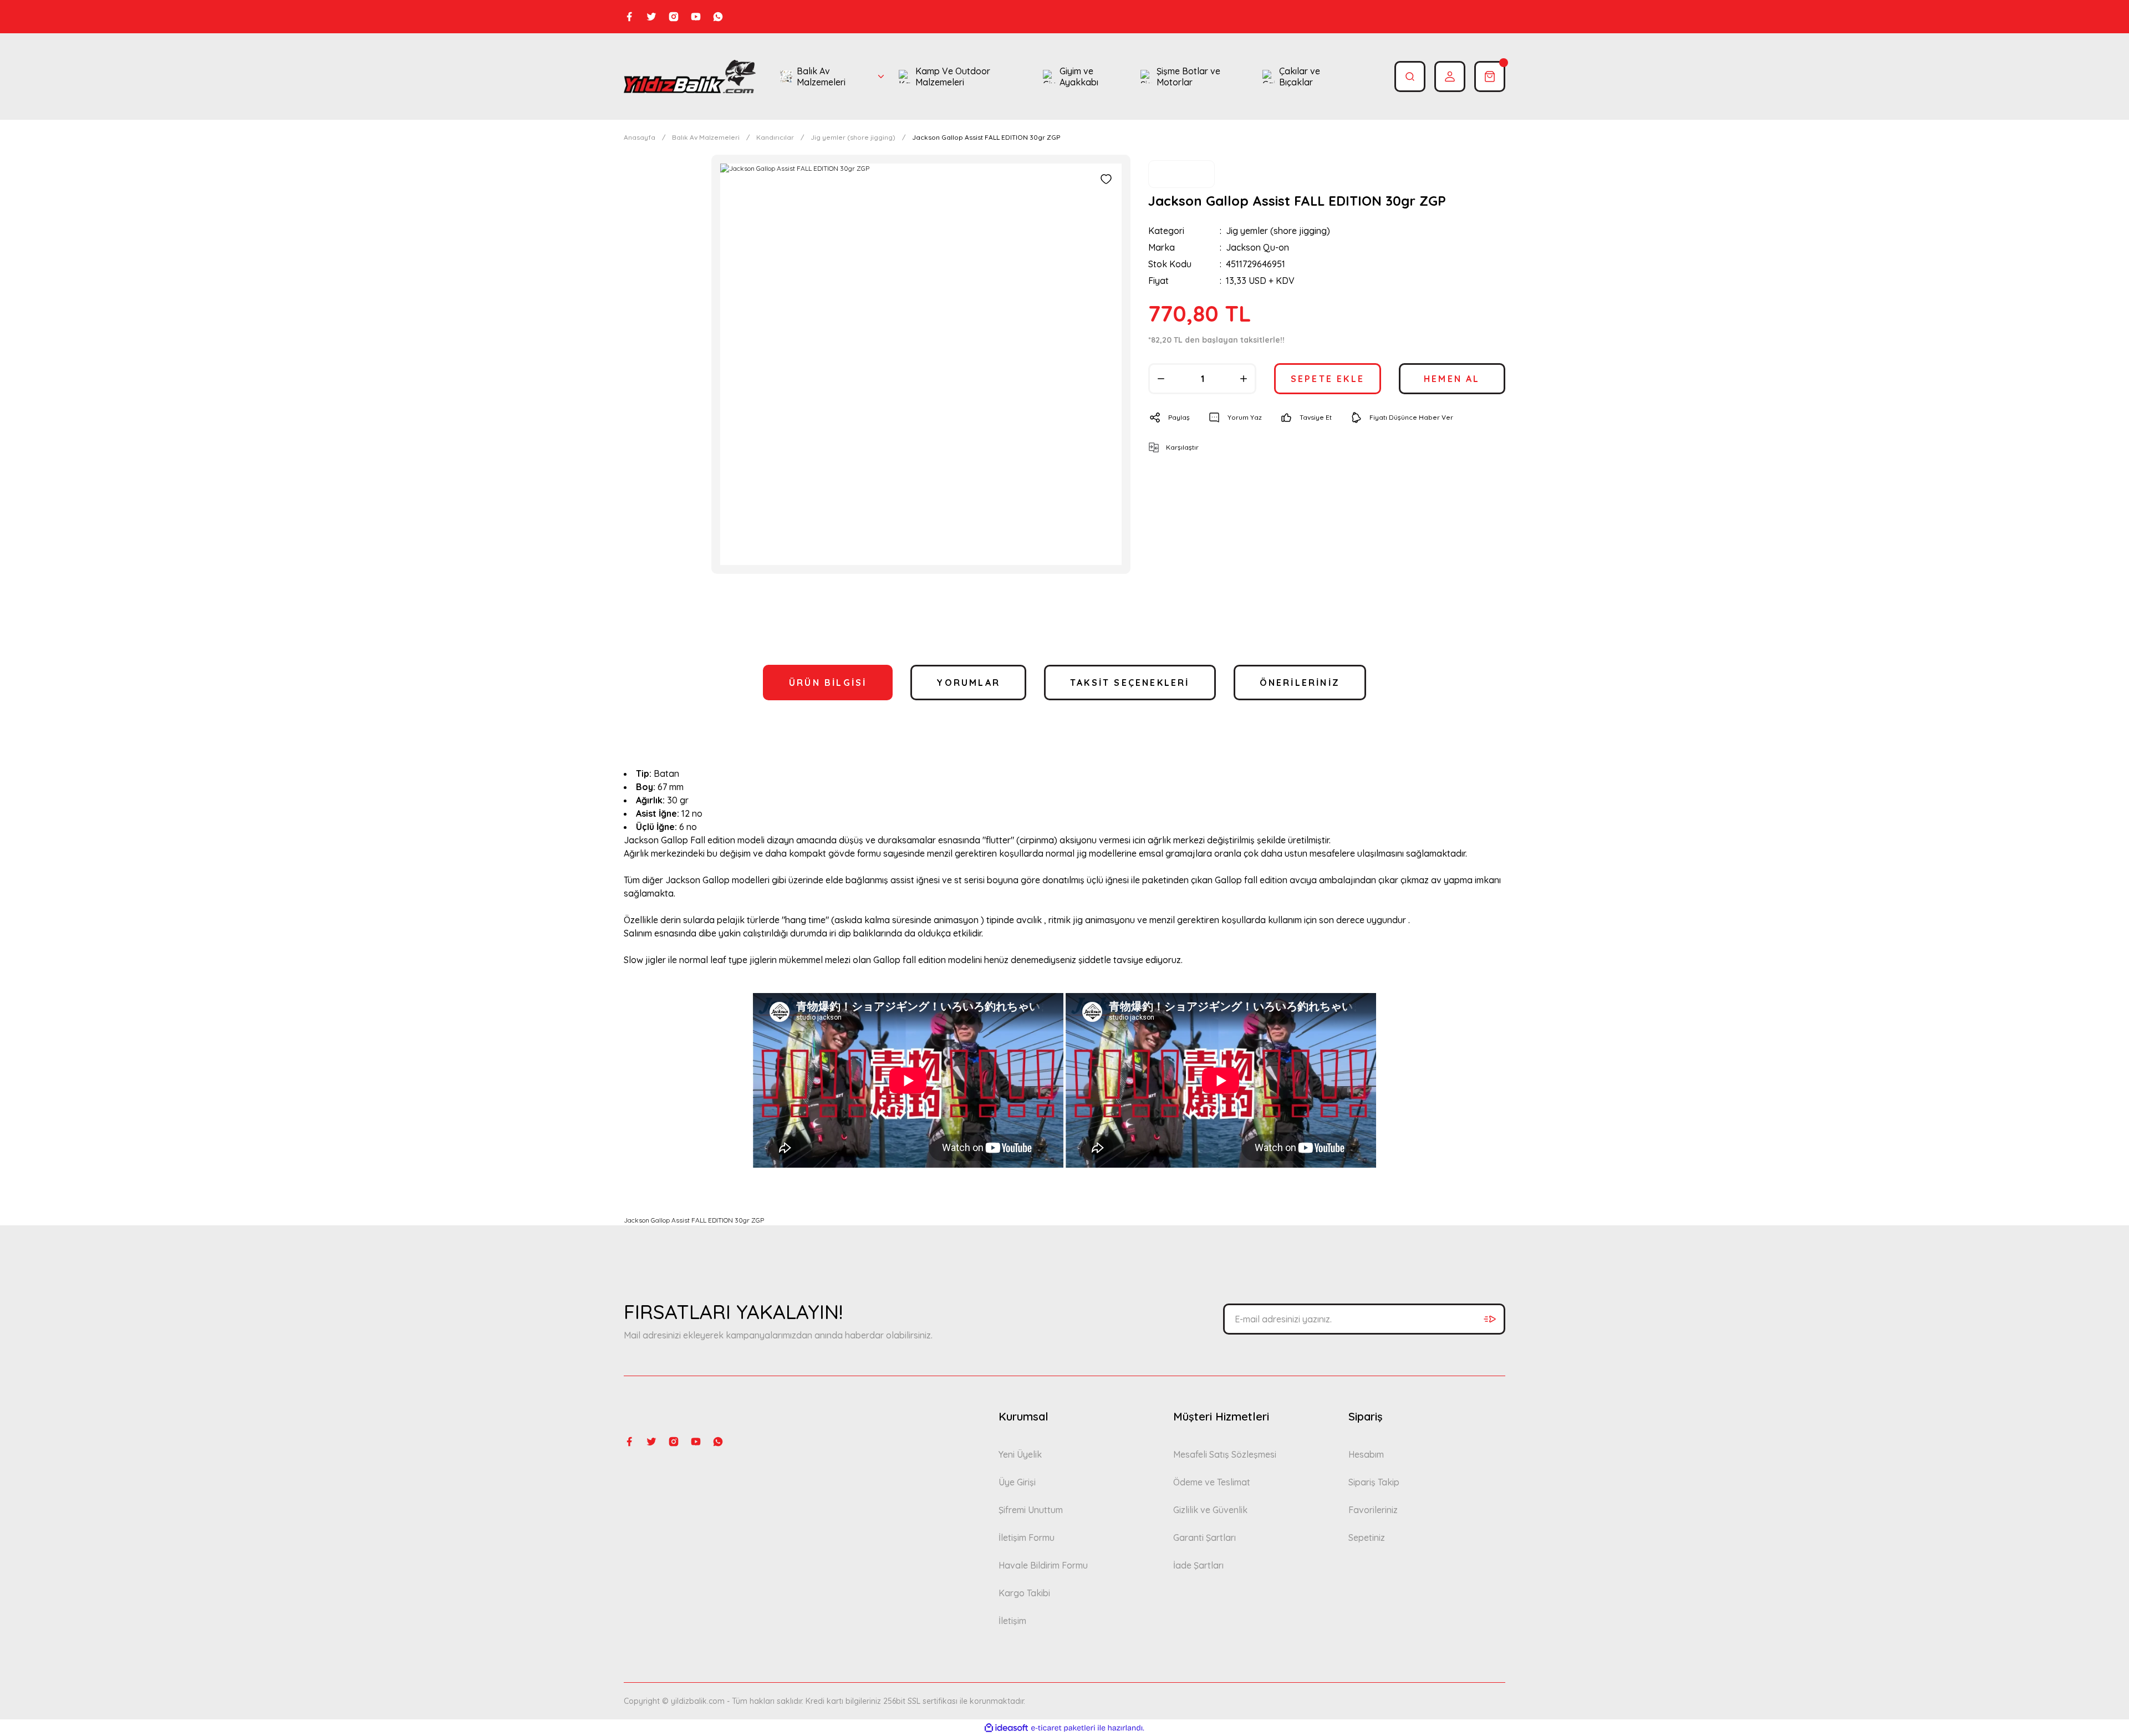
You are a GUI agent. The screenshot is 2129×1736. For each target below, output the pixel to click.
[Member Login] (1450, 77)
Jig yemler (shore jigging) (1278, 231)
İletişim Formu (1027, 1538)
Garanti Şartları (1204, 1538)
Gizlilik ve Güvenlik (1210, 1510)
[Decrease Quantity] (1161, 379)
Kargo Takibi (1024, 1593)
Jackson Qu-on (1257, 247)
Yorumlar (968, 683)
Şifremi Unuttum (1031, 1510)
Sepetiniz (1367, 1538)
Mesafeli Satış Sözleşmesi (1225, 1454)
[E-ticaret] (1063, 1728)
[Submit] (1490, 1319)
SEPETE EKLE (1328, 379)
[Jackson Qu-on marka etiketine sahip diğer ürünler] (1181, 174)
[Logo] (690, 77)
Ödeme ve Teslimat (1212, 1482)
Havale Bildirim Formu (1043, 1565)
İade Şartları (1198, 1565)
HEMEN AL (1452, 379)
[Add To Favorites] (1106, 179)
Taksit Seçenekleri (1130, 683)
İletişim (1012, 1621)
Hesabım (1366, 1454)
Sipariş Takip (1374, 1482)
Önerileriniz (1300, 683)
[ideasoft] (1006, 1728)
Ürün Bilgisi (828, 683)
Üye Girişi (1017, 1482)
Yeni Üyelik (1020, 1454)
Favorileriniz (1373, 1510)
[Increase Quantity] (1244, 379)
